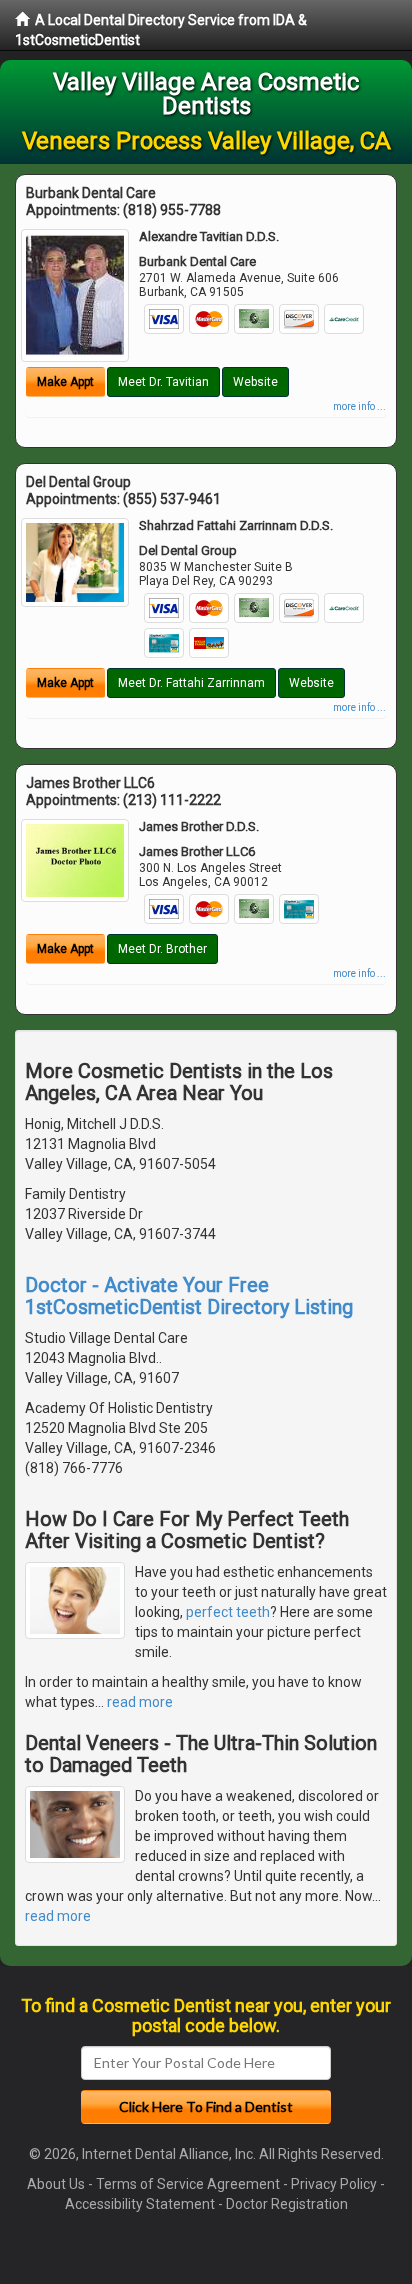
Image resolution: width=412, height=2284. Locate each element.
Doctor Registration (287, 2204)
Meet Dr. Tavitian (163, 382)
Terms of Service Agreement (188, 2184)
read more (140, 1702)
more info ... (359, 406)
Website (255, 382)
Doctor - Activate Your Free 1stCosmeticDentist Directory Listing (189, 1296)
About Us (56, 2184)
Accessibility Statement (140, 2204)
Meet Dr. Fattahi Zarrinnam (191, 683)
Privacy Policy (334, 2184)
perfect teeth (228, 1612)
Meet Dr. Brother (162, 949)
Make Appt (65, 382)
